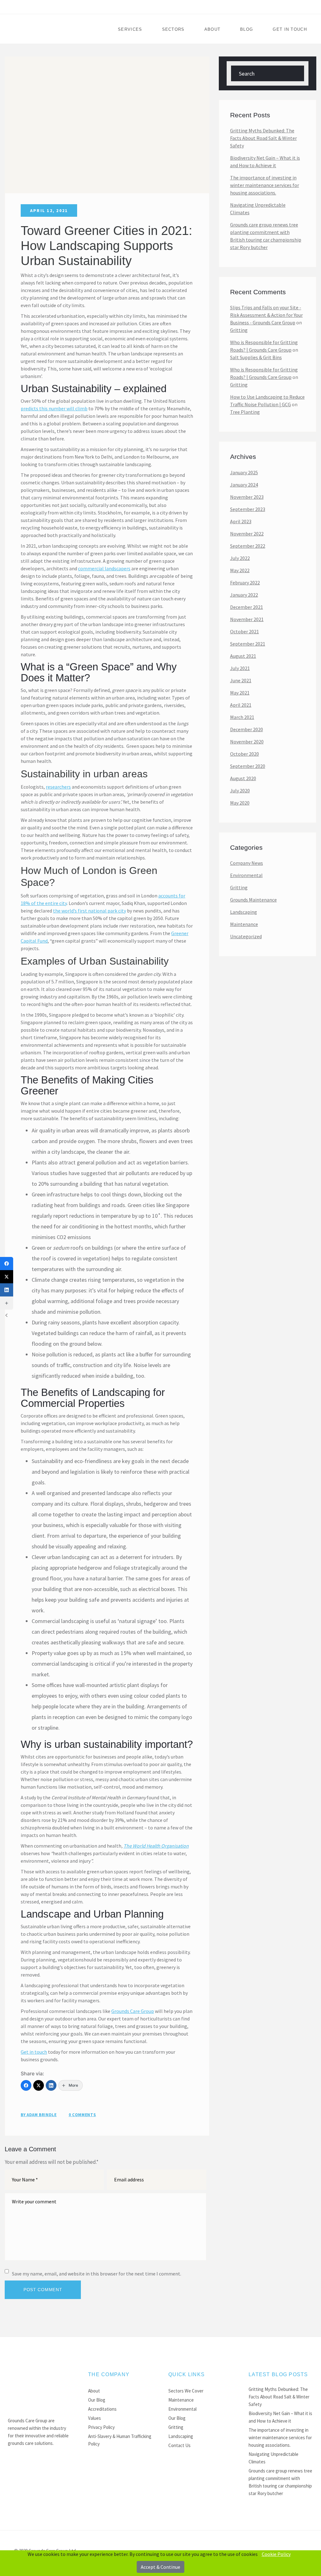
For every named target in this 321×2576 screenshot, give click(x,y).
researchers (58, 787)
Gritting (239, 330)
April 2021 (241, 705)
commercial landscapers (104, 568)
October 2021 (245, 631)
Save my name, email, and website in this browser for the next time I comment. (97, 2274)
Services (130, 29)
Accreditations (102, 2409)
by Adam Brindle (39, 2115)
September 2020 (248, 766)
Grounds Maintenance (253, 900)
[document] (160, 2563)
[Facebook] (26, 2085)
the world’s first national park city (89, 911)
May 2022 (240, 570)
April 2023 (241, 521)
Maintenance (244, 924)
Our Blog (97, 2400)
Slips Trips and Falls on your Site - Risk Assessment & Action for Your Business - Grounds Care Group (266, 315)
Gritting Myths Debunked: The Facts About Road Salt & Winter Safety (263, 138)
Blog (247, 29)
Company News (247, 863)
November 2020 (247, 742)
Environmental (246, 875)
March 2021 (242, 717)
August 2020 (243, 778)
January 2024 (244, 485)
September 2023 (248, 509)
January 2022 (244, 595)
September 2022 (248, 546)
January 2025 (244, 472)
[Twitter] (39, 2085)
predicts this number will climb (54, 408)
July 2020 (240, 790)
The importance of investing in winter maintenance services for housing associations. (265, 185)
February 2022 (245, 583)
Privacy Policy (101, 2427)
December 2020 (247, 729)
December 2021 (247, 607)
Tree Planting (245, 412)
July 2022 (240, 558)
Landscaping (244, 912)
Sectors (173, 29)
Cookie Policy (276, 2554)
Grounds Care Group (133, 2011)
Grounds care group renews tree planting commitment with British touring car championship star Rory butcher (266, 236)
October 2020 (245, 754)
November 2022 (247, 534)
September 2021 (248, 644)
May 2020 (240, 803)
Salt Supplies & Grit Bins (256, 357)
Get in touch (34, 2052)
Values (95, 2418)
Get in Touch (290, 29)
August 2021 (243, 656)
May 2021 (240, 693)
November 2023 (247, 497)
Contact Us (179, 2445)
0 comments (82, 2115)
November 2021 (247, 619)
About (213, 29)
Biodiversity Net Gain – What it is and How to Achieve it (265, 162)
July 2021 (240, 668)
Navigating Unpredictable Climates (258, 209)
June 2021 (241, 680)
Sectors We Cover (186, 2391)
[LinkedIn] (51, 2085)
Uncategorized (246, 936)
